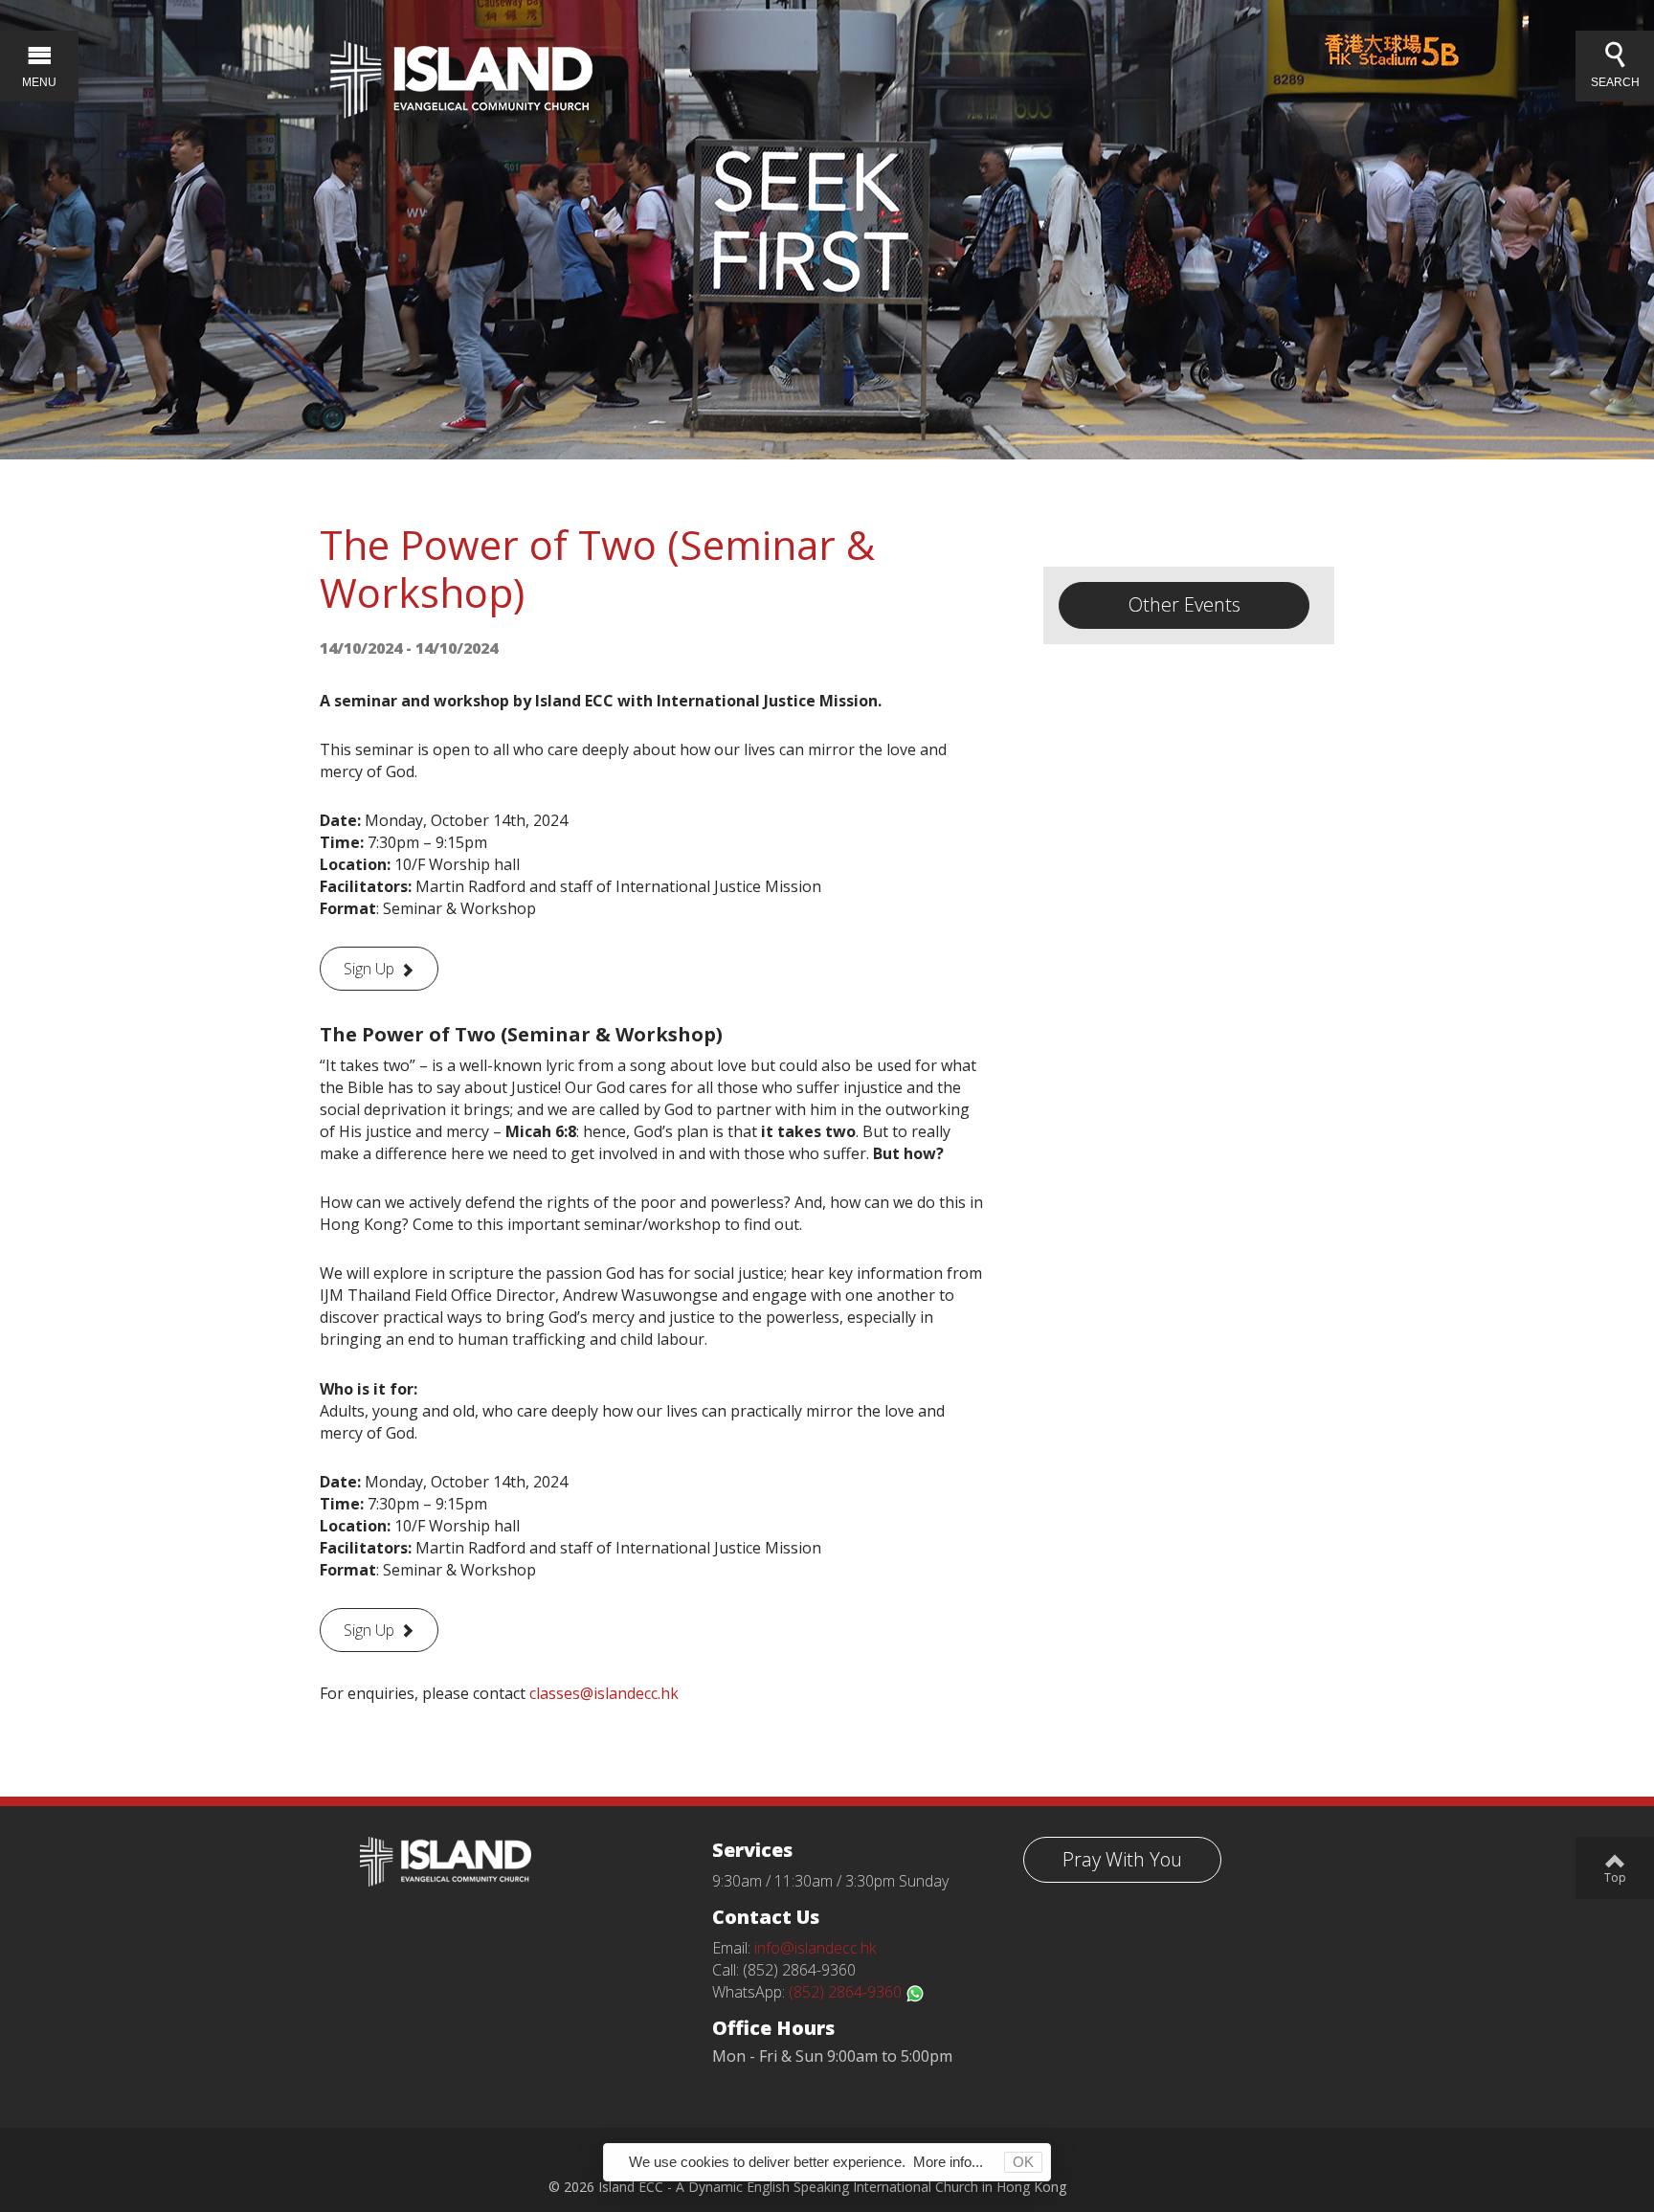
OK (1023, 2162)
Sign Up (369, 969)
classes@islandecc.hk (604, 1693)
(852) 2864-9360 (847, 1992)
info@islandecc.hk (815, 1948)
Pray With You (1122, 1859)
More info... (948, 2162)
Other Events (1185, 604)
